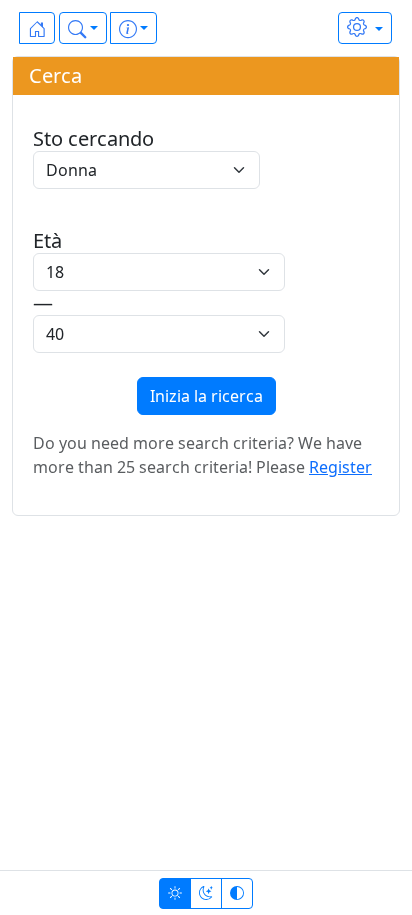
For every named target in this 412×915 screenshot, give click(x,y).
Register (340, 467)
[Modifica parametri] (365, 28)
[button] (83, 28)
